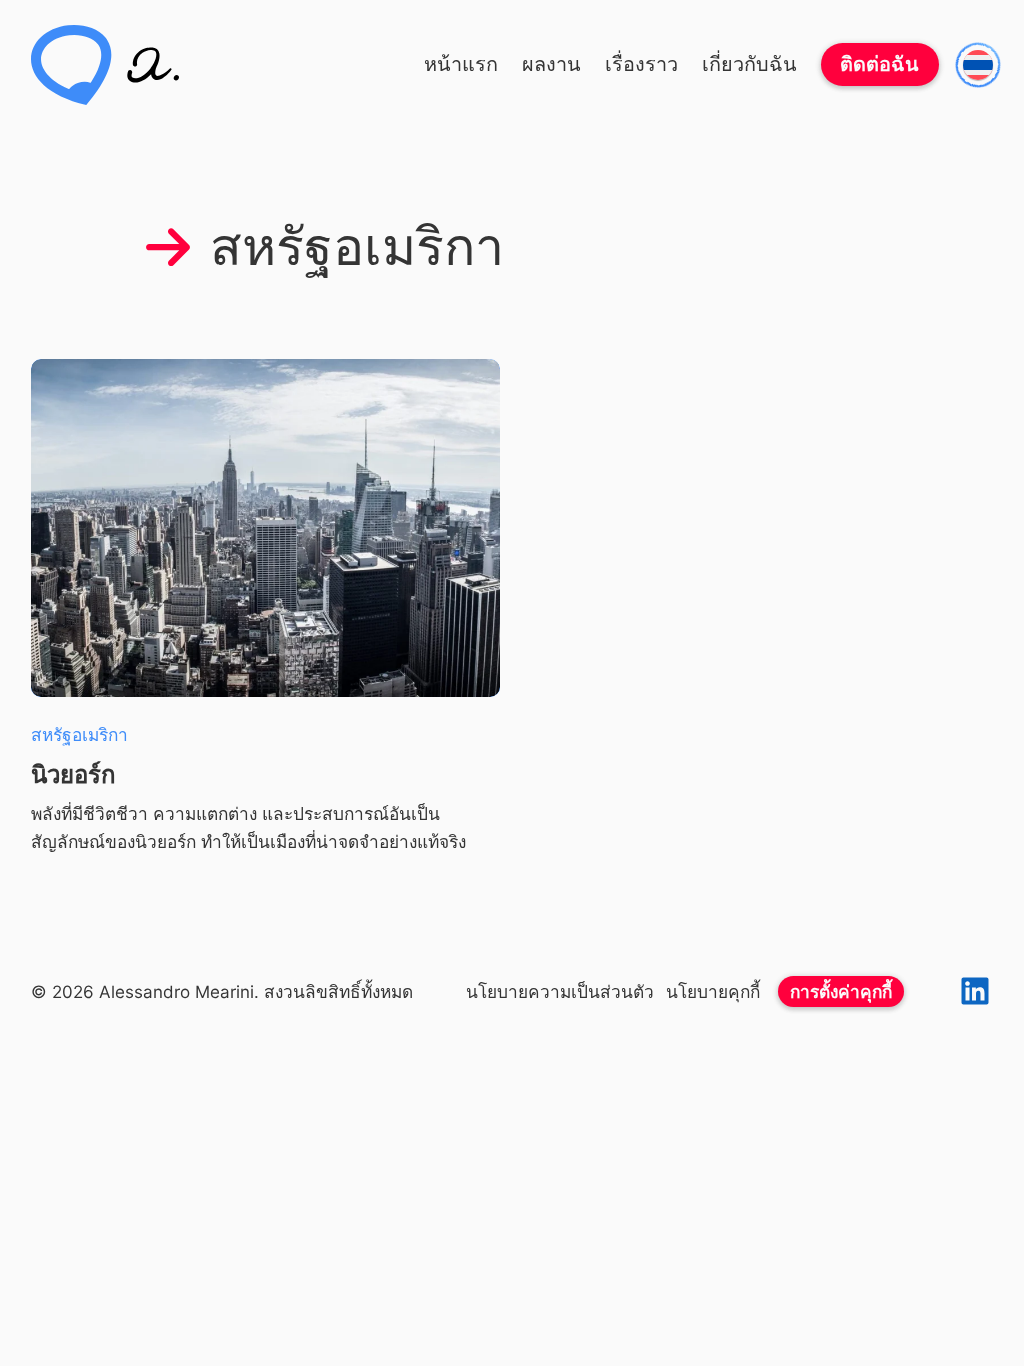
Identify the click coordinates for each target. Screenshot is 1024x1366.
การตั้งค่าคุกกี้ (841, 991)
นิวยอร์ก (73, 774)
